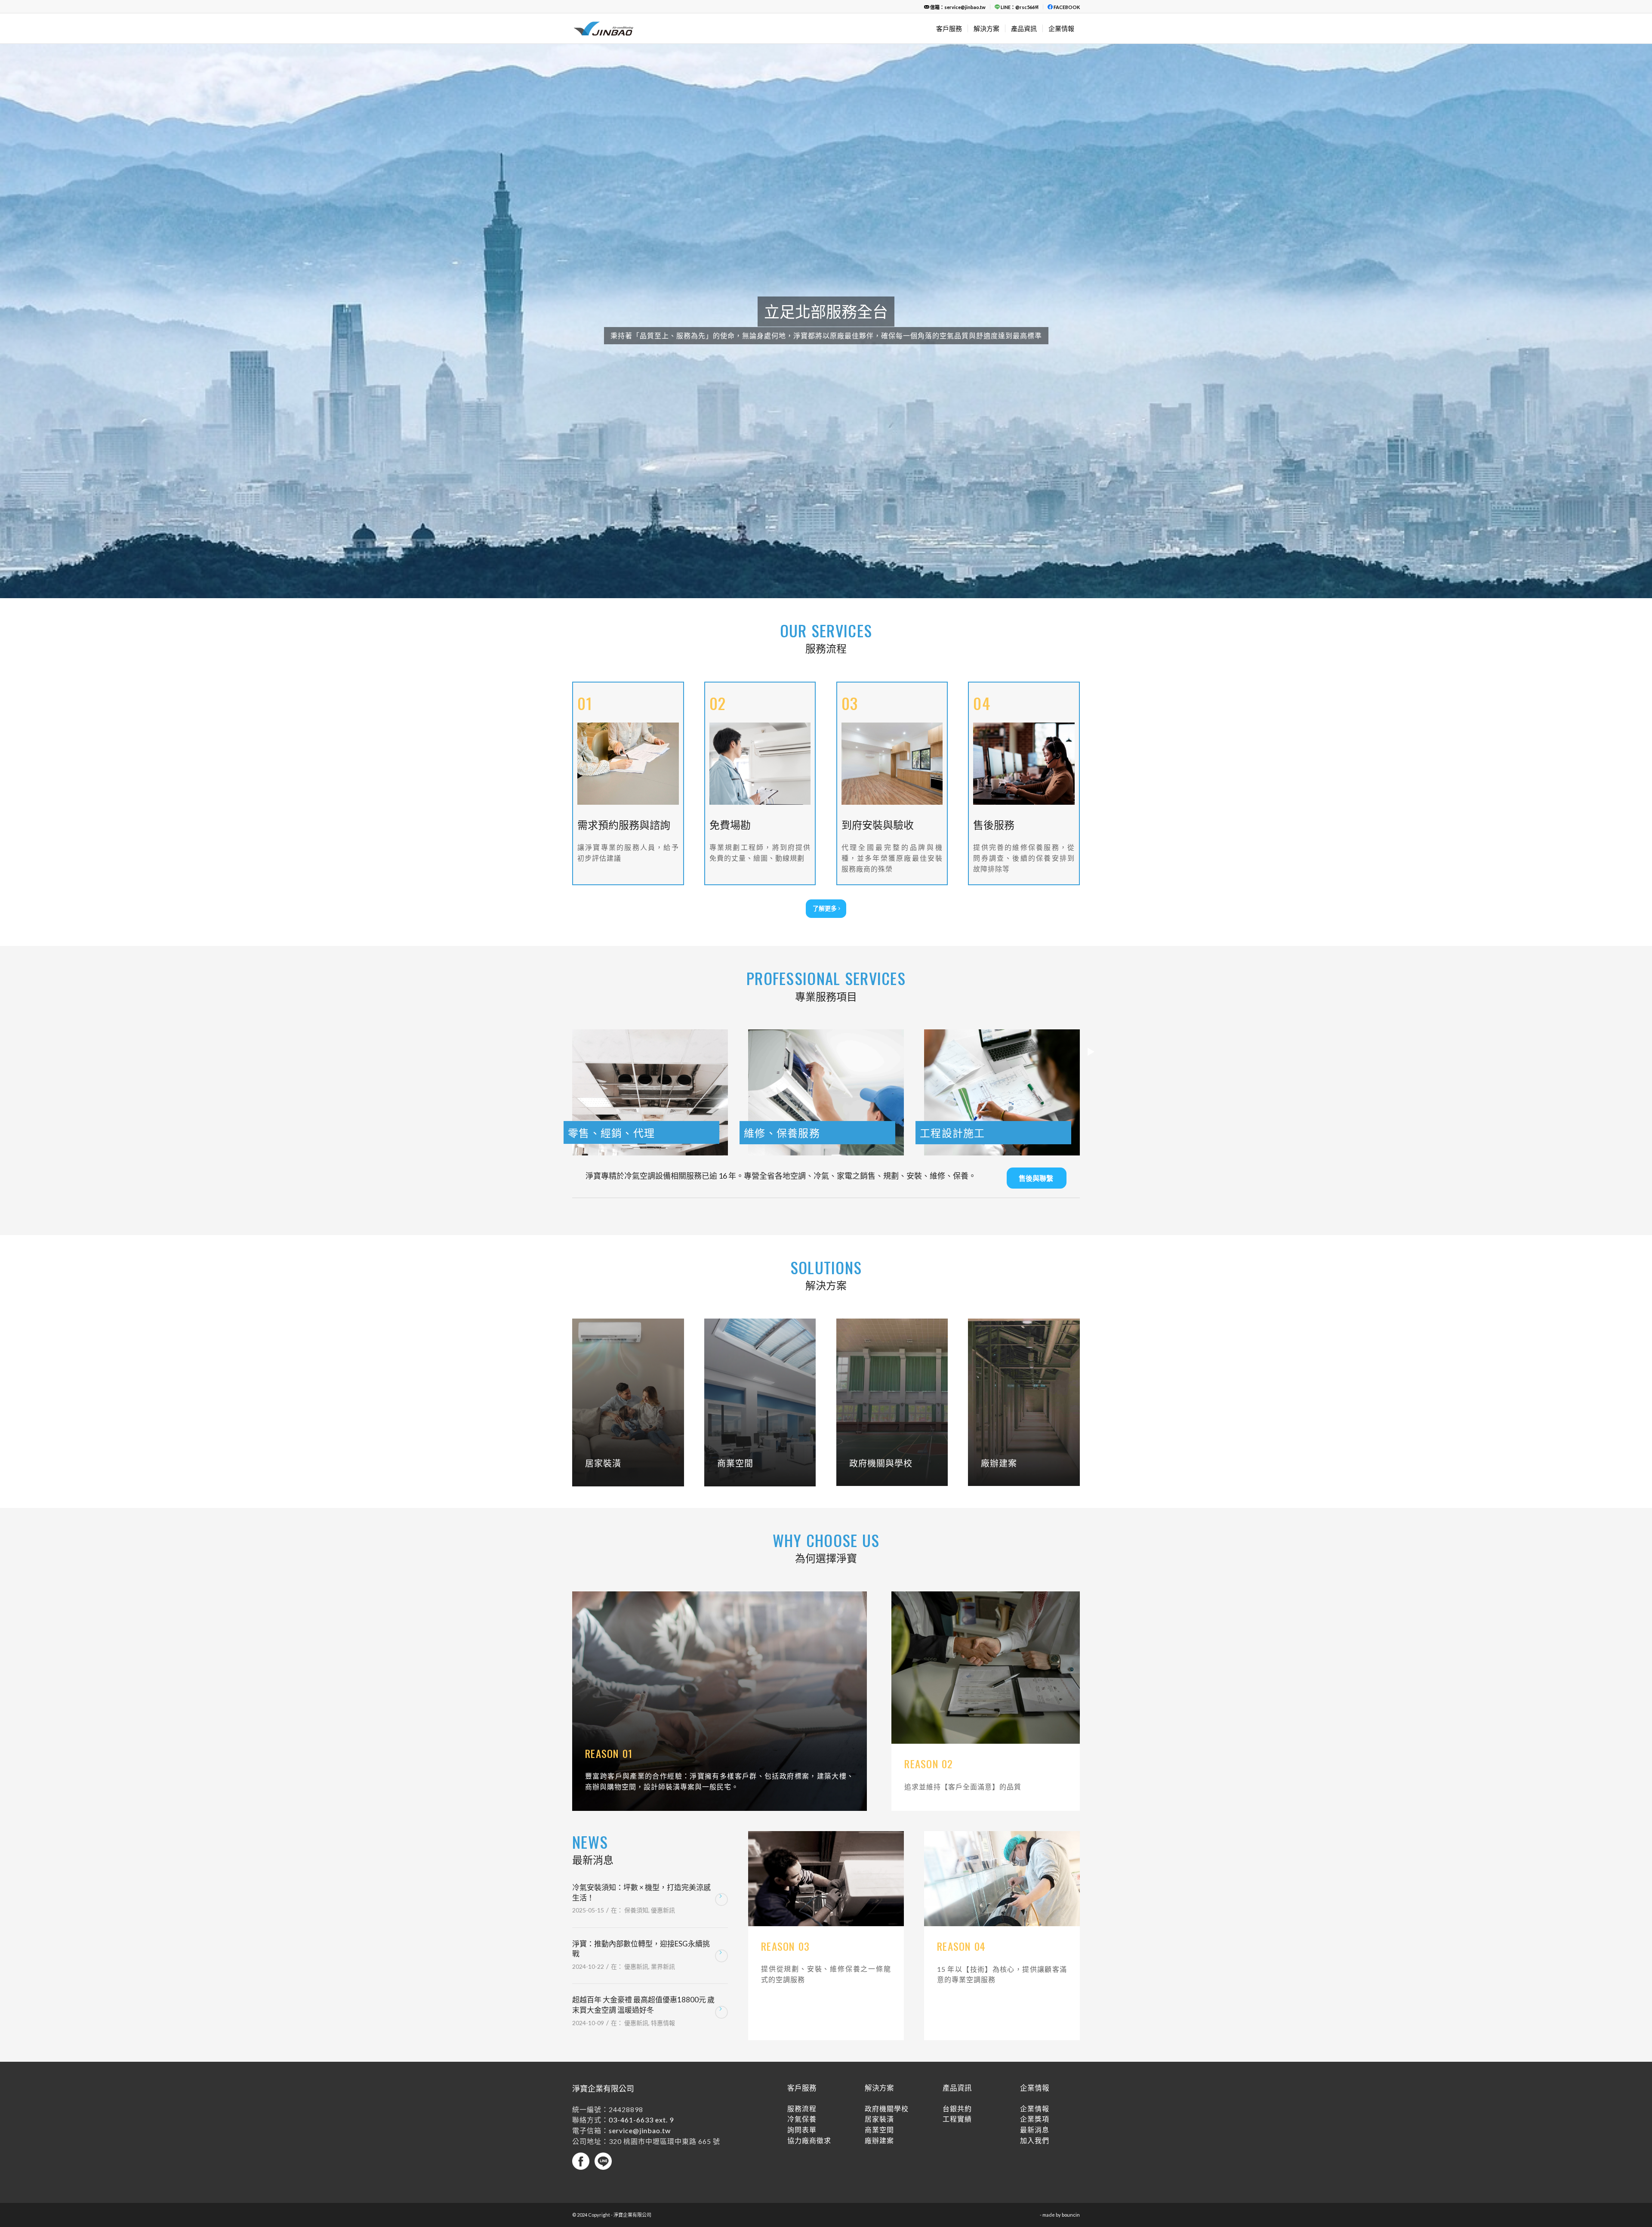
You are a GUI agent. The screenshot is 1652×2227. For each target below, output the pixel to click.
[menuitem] (955, 7)
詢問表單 (802, 2048)
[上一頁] (8, 280)
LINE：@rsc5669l (1019, 7)
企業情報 (1035, 2027)
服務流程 (802, 2027)
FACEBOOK (1066, 7)
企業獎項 (1035, 2037)
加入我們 (1035, 2059)
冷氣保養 (802, 2037)
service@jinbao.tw (640, 2049)
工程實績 (957, 2037)
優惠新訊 (663, 1828)
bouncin (1071, 2133)
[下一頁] (1644, 280)
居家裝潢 (879, 2037)
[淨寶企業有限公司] (626, 28)
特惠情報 (663, 1941)
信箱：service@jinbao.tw (957, 7)
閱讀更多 (721, 1818)
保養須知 (636, 1828)
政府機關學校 (887, 2027)
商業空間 (879, 2048)
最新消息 (1035, 2048)
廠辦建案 (879, 2059)
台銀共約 (957, 2027)
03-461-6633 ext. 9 (641, 2038)
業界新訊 (663, 1885)
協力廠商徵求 (809, 2059)
